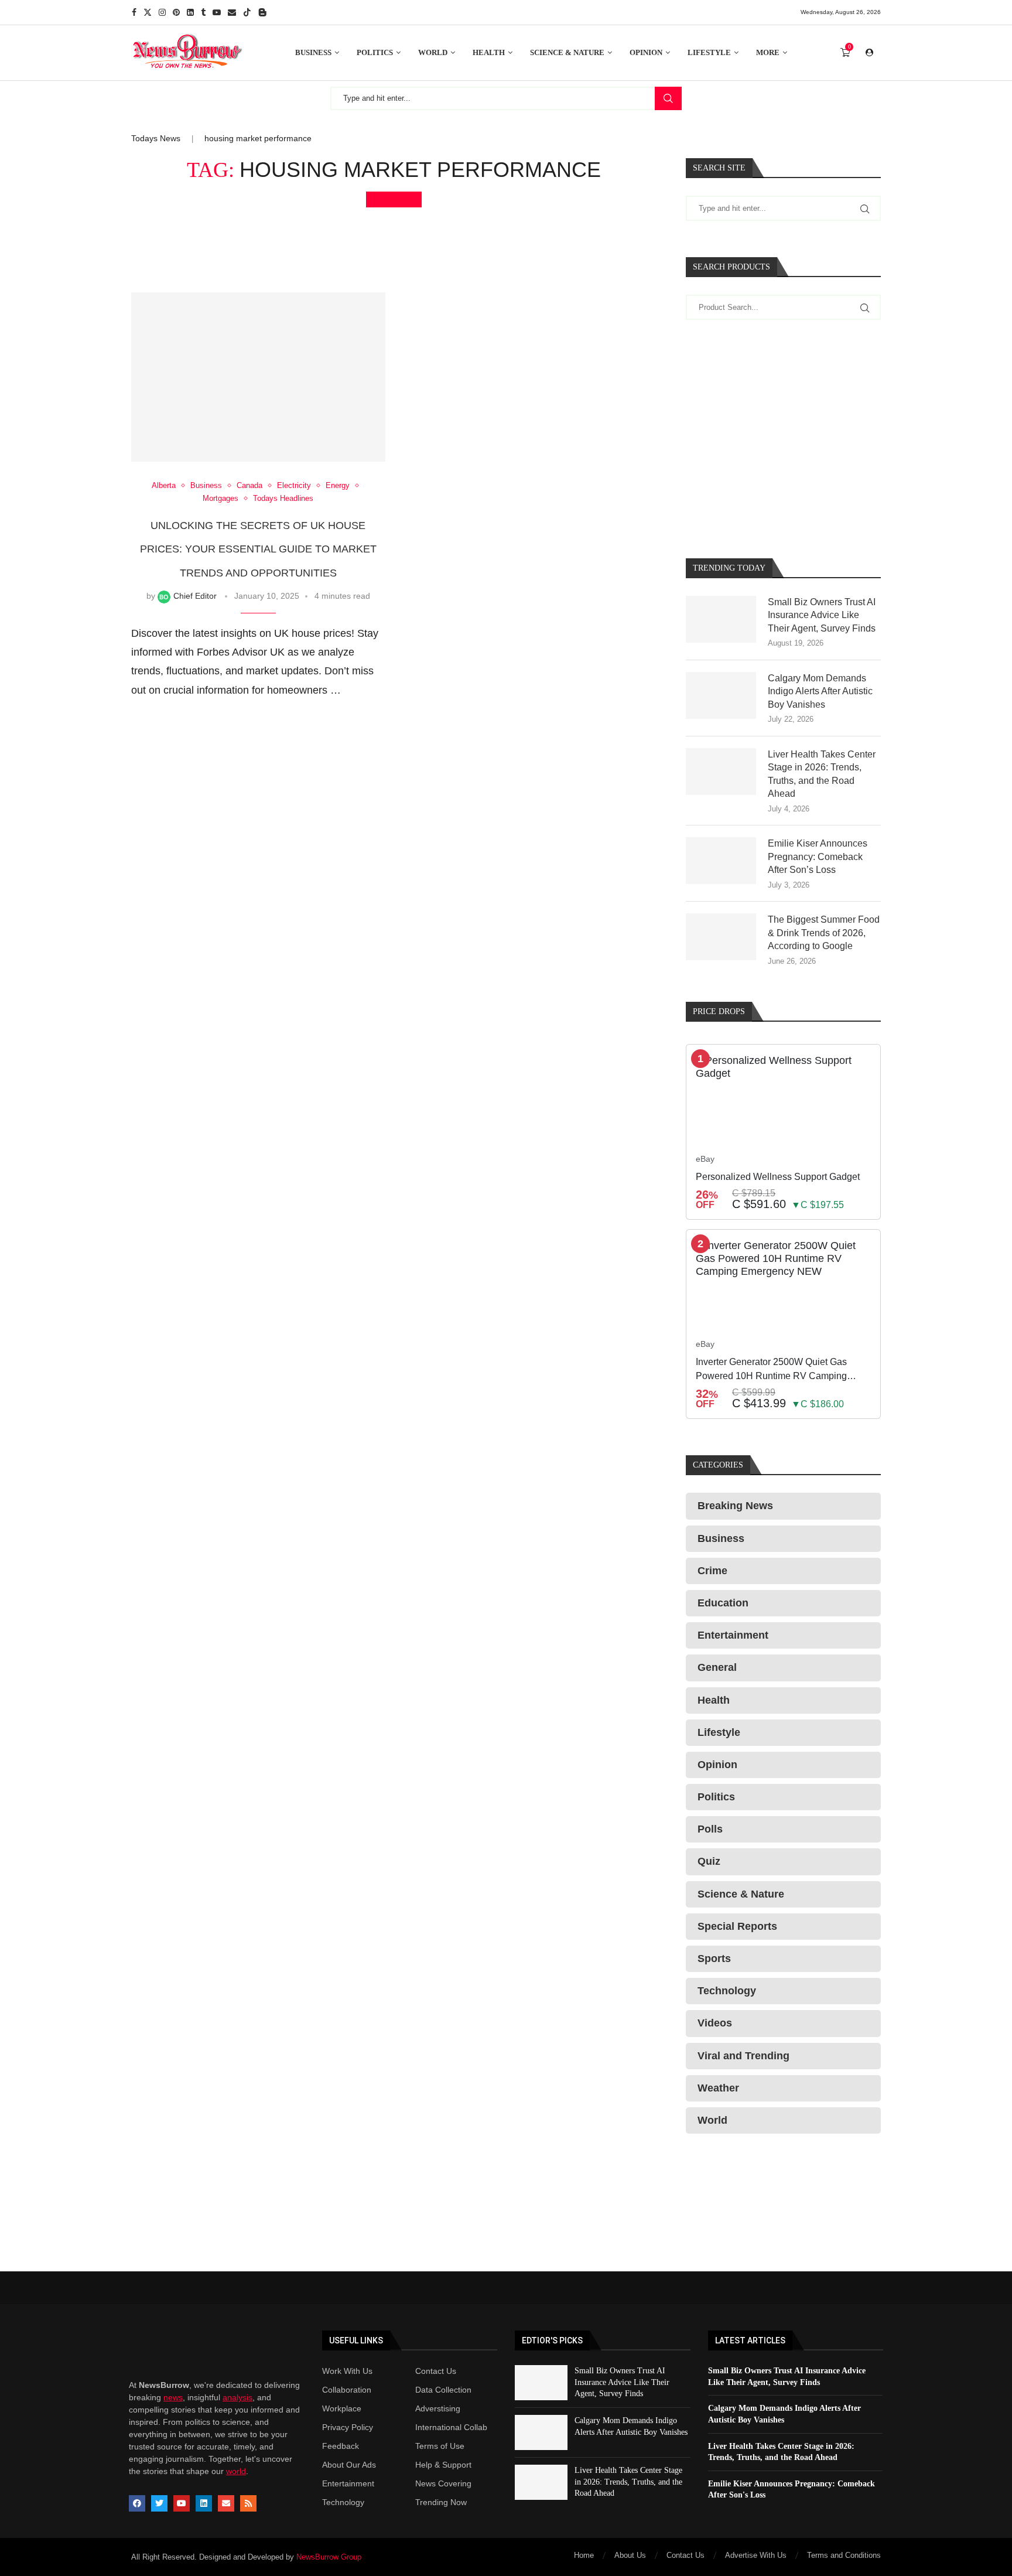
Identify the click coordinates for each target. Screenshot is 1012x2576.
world (236, 2471)
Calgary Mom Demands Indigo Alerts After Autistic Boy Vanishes (820, 691)
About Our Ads (349, 2465)
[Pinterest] (176, 12)
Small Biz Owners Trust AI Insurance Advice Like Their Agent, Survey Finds (822, 615)
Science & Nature (567, 52)
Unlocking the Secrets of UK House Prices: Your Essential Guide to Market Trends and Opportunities (258, 549)
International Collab (451, 2427)
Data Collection (443, 2390)
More (768, 52)
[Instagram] (162, 12)
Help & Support (443, 2465)
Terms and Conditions (844, 2555)
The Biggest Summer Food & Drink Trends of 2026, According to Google (824, 933)
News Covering (443, 2483)
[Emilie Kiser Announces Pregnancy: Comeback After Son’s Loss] (721, 861)
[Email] (232, 12)
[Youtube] (217, 12)
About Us (630, 2555)
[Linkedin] (190, 12)
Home (584, 2555)
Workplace (342, 2408)
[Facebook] (134, 12)
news (173, 2397)
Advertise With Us (756, 2555)
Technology (343, 2502)
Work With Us (347, 2371)
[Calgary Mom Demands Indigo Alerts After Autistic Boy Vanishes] (721, 695)
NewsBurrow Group (329, 2557)
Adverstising (438, 2408)
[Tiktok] (247, 12)
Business (313, 52)
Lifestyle (709, 52)
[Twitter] (148, 12)
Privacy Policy (348, 2427)
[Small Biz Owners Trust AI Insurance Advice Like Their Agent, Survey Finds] (721, 619)
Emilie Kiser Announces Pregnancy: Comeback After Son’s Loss (818, 857)
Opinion (646, 52)
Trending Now (441, 2502)
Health (489, 52)
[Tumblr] (203, 12)
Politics (375, 52)
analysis (237, 2397)
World (433, 52)
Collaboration (347, 2390)
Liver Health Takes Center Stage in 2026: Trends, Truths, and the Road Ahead (822, 774)
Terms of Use (440, 2446)
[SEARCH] (668, 98)
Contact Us (436, 2371)
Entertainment (348, 2483)
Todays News (156, 138)
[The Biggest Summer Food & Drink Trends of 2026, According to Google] (721, 937)
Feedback (341, 2446)
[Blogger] (262, 12)
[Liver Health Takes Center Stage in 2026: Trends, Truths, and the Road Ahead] (721, 772)
